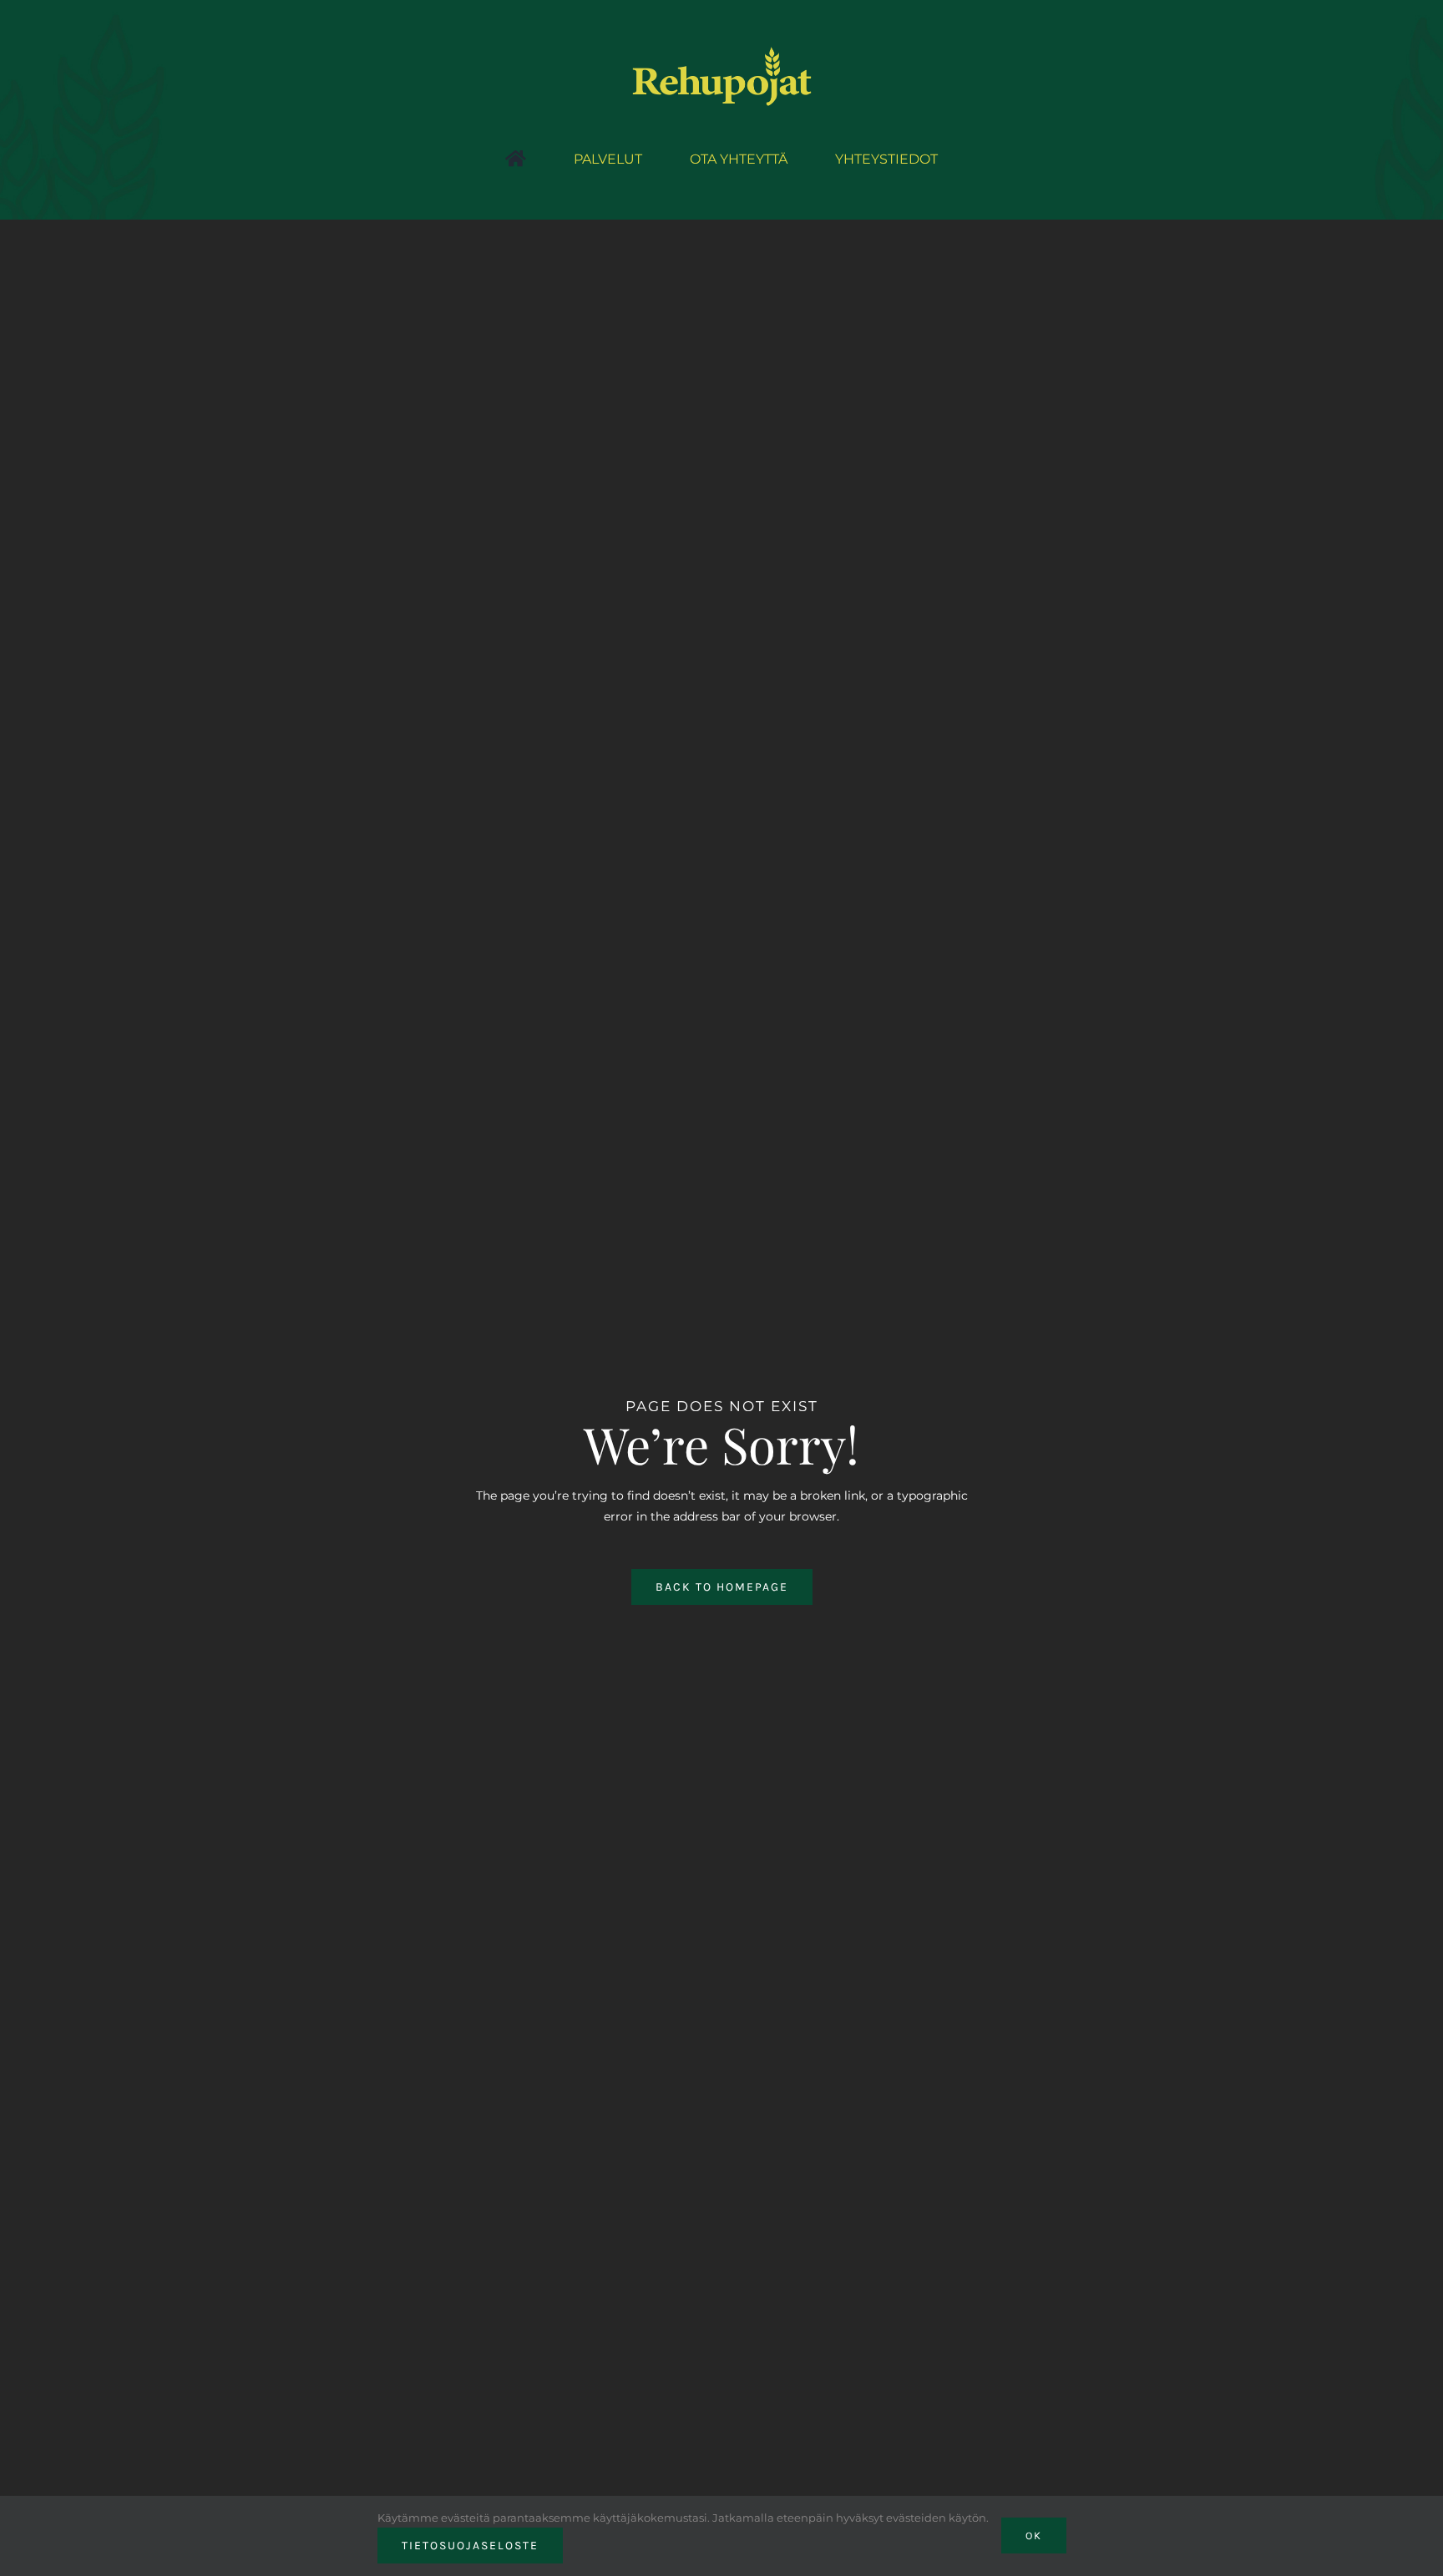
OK (1034, 2536)
